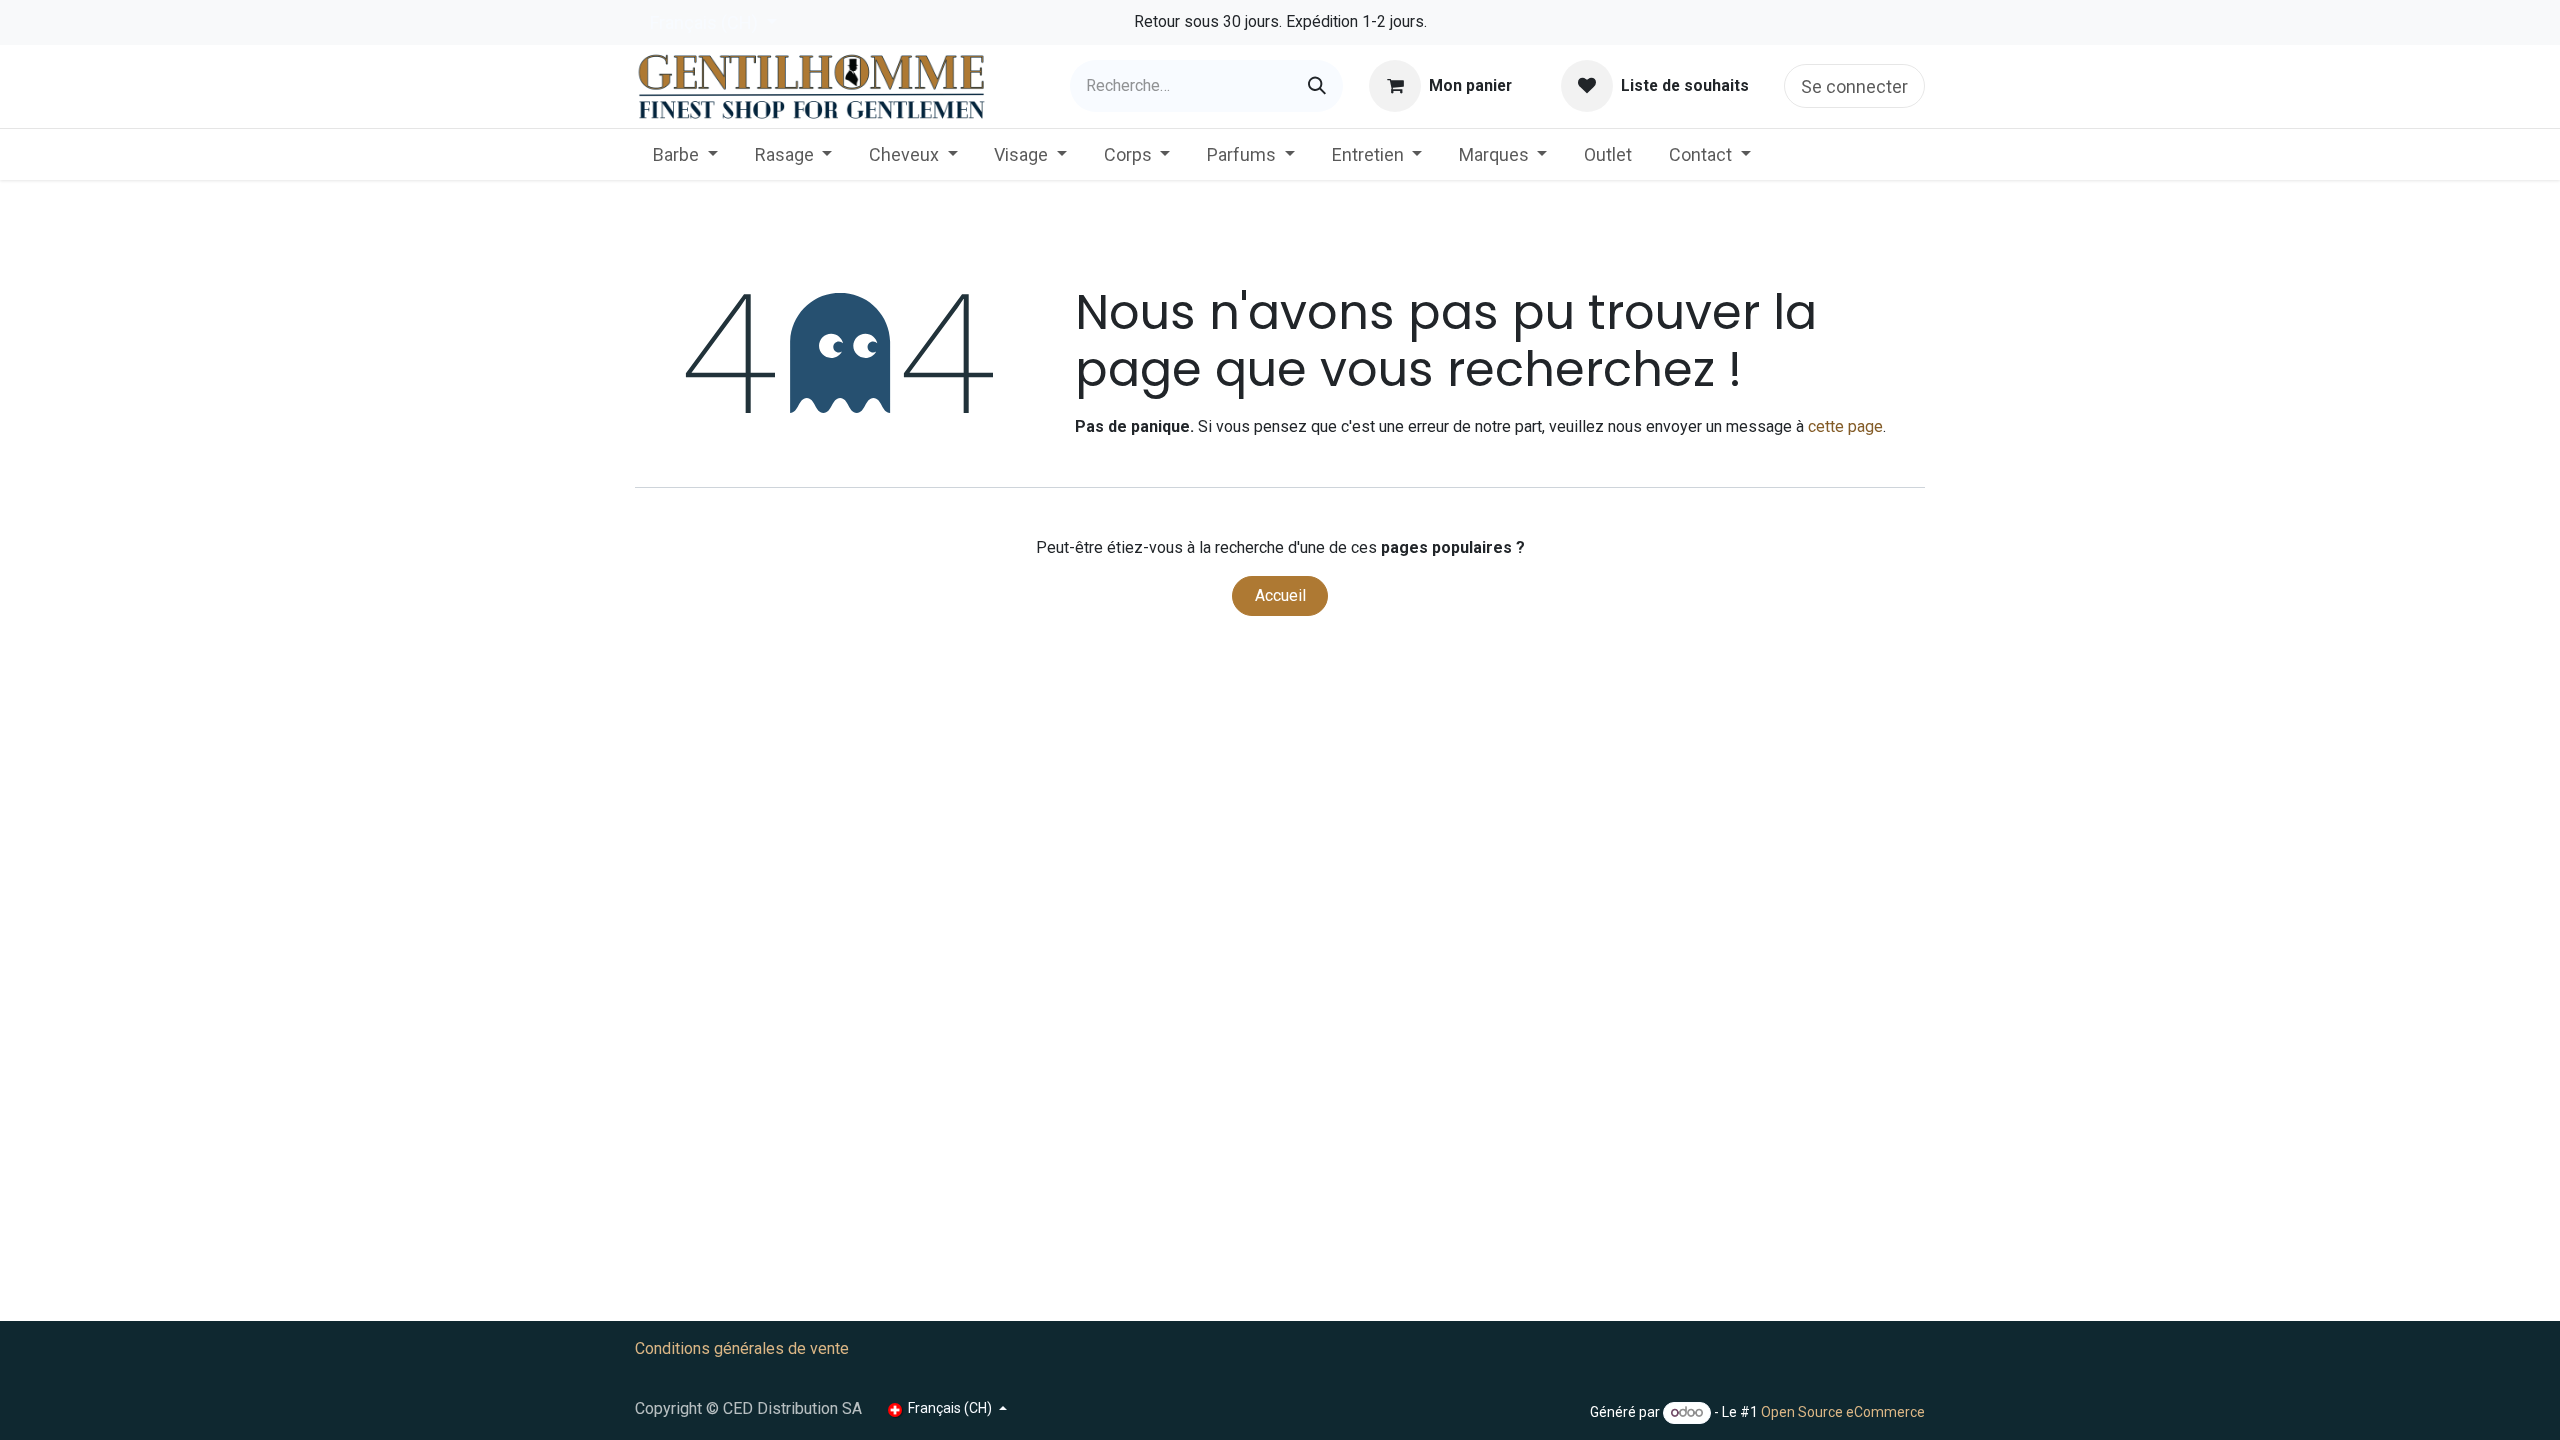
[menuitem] (685, 154)
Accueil (1280, 595)
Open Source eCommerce (1843, 1412)
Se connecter (1854, 86)
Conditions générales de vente (742, 1348)
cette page (1845, 426)
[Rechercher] (1317, 86)
